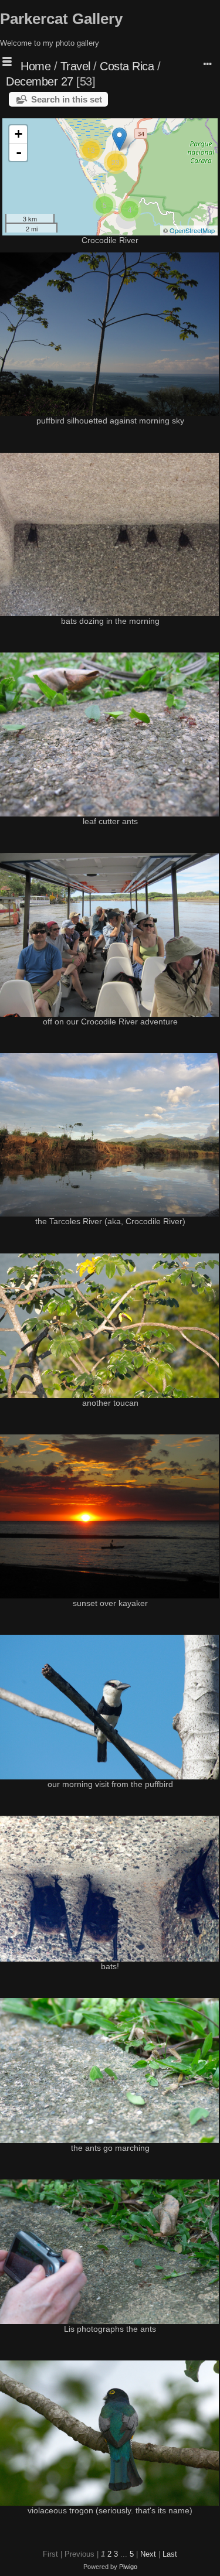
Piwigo (128, 2567)
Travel (75, 66)
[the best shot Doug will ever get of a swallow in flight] (119, 139)
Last (170, 2554)
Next (148, 2554)
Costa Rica (127, 66)
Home (35, 66)
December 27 (40, 81)
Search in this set (67, 99)
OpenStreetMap (192, 230)
